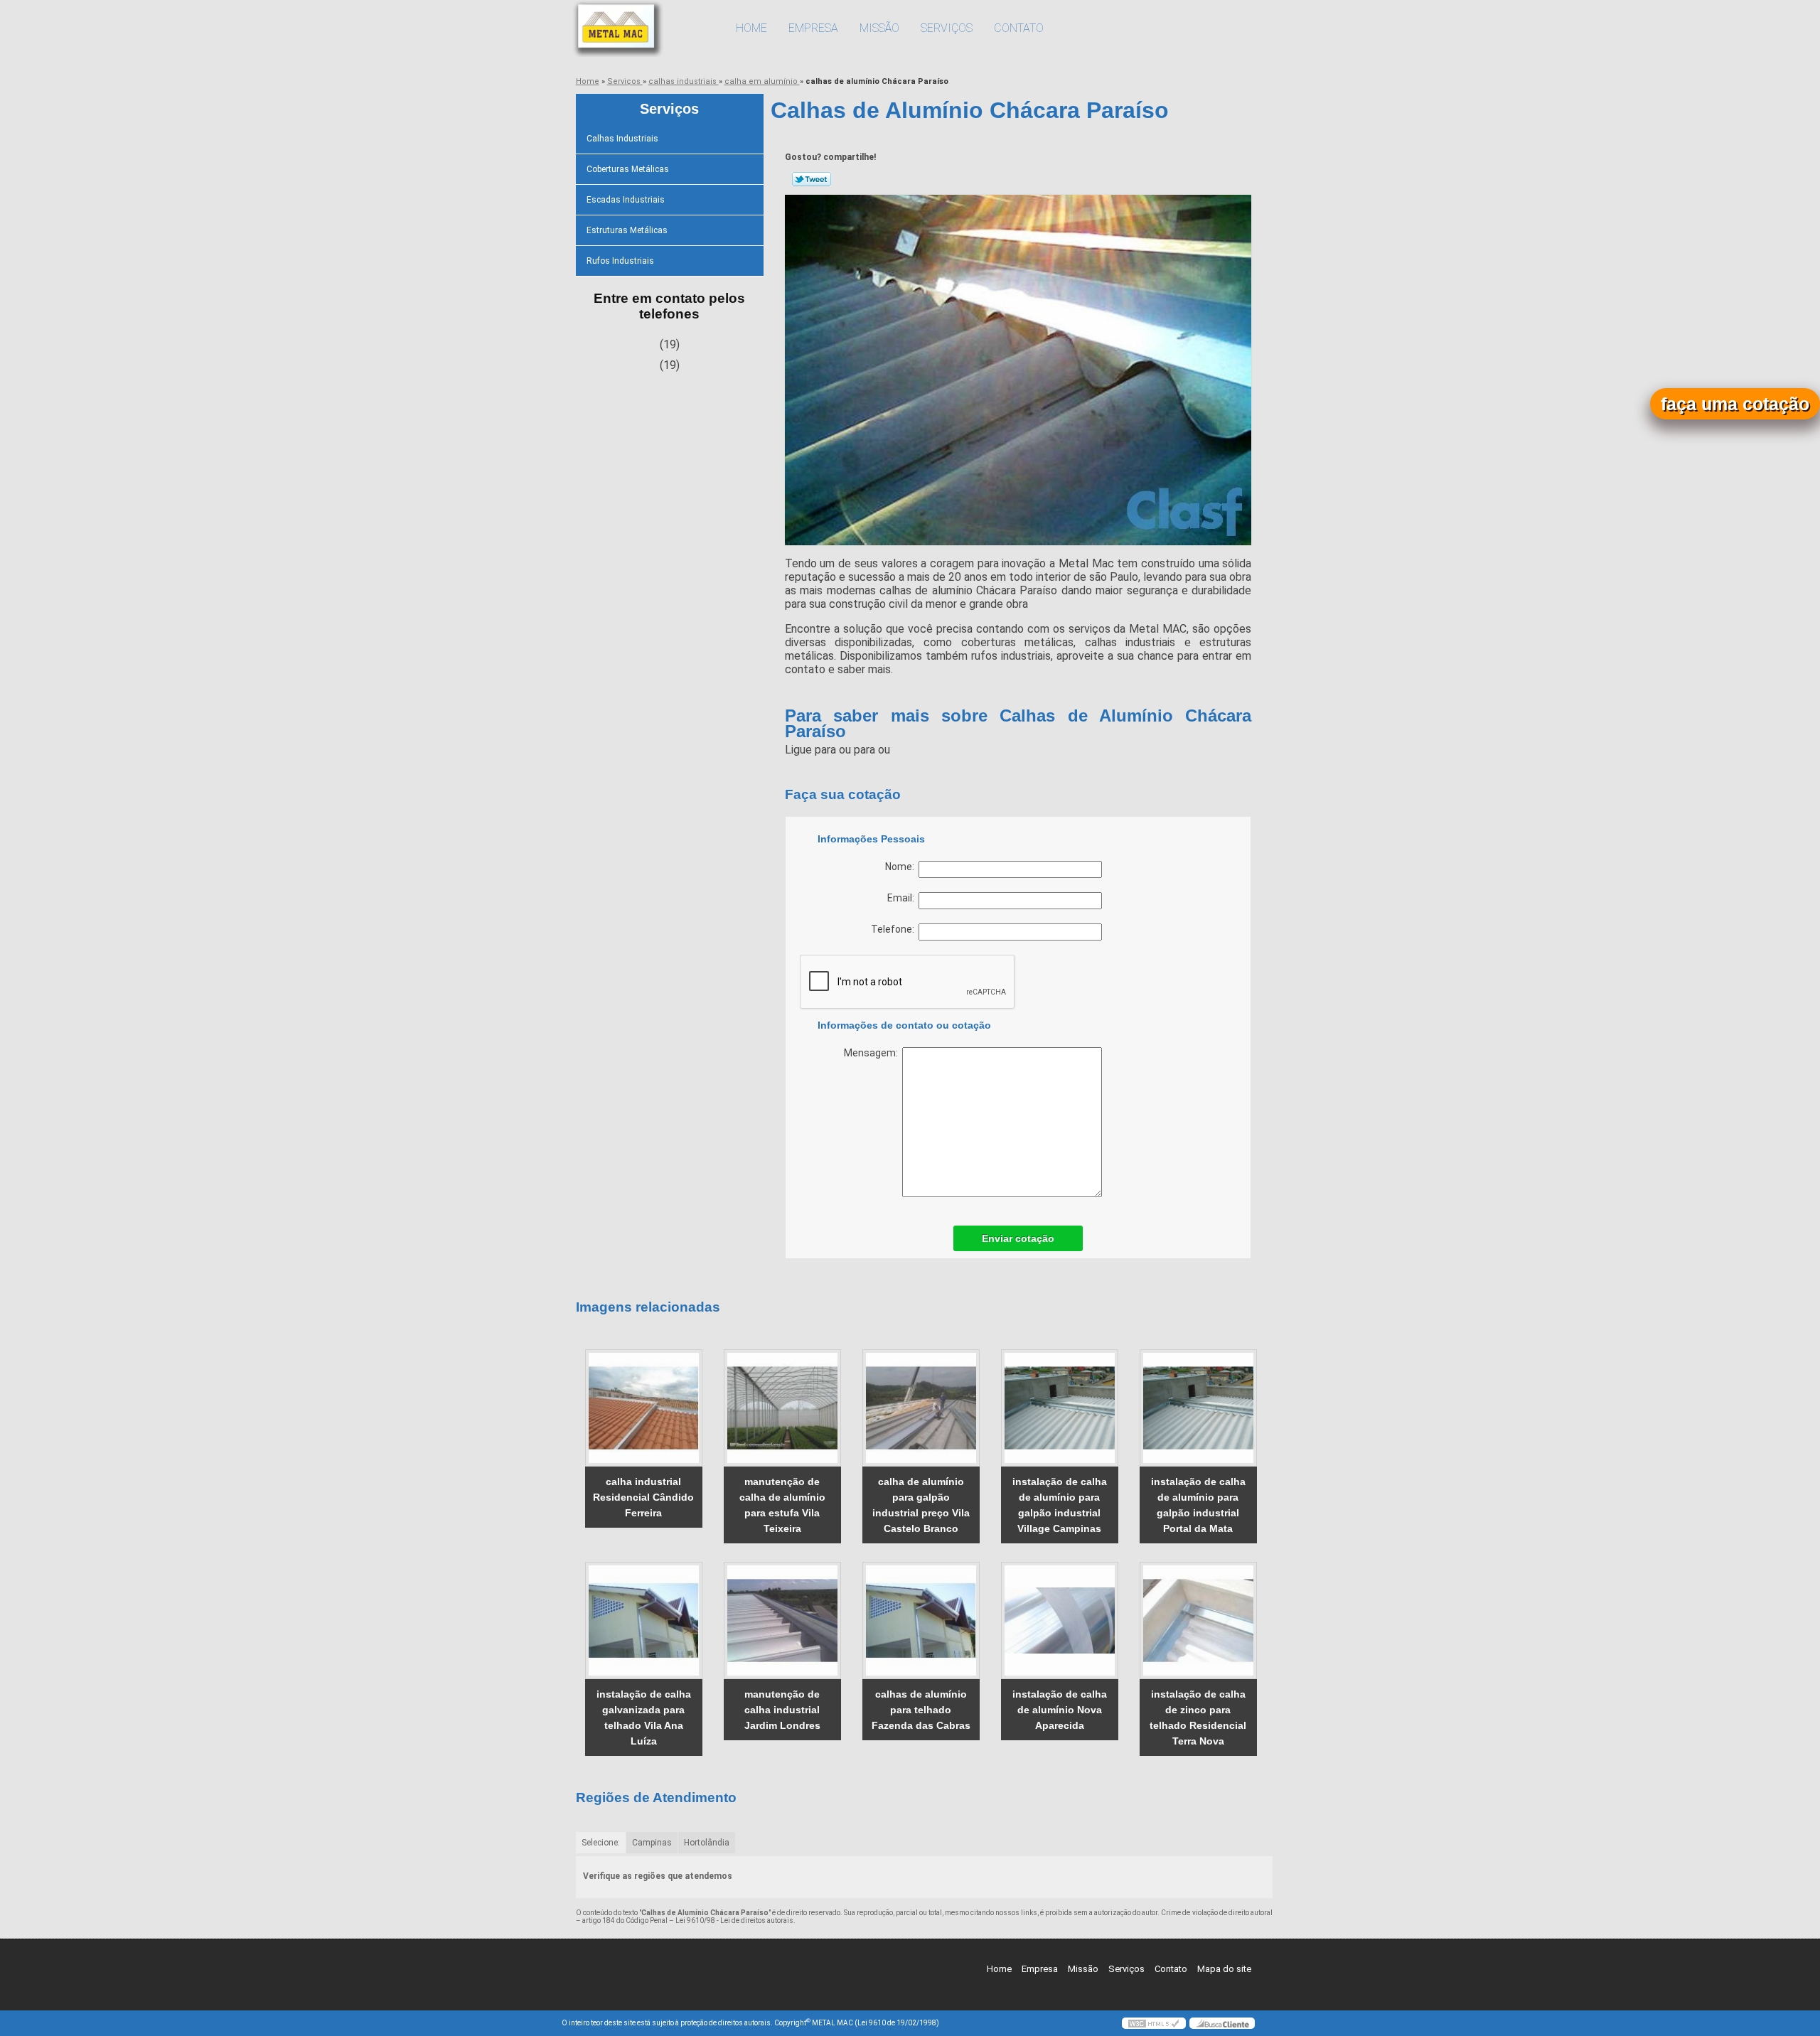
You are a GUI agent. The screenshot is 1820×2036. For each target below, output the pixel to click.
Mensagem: (873, 1053)
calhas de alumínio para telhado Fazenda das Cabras (921, 1710)
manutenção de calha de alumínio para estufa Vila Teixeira (782, 1505)
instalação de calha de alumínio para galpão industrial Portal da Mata (1198, 1505)
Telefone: (895, 929)
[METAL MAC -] (643, 28)
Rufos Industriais (620, 261)
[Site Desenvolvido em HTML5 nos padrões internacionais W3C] (1154, 2023)
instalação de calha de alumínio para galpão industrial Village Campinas (1060, 1505)
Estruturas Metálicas (627, 230)
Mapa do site (1224, 1969)
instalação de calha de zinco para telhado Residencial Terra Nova (1198, 1718)
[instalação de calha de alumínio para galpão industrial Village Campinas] (1060, 1408)
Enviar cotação (1018, 1238)
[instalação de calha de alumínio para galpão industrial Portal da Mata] (1198, 1408)
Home (751, 28)
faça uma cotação (1735, 404)
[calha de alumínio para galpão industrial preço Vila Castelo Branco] (921, 1408)
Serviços (947, 28)
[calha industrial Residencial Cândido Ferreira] (644, 1408)
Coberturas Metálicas (628, 169)
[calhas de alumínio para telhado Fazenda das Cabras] (921, 1620)
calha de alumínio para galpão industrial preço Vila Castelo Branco (921, 1505)
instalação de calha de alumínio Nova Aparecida (1060, 1710)
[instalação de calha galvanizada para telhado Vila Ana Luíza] (644, 1620)
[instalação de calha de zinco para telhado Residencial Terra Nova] (1198, 1620)
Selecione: (601, 1843)
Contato (1019, 28)
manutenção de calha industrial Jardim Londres (782, 1710)
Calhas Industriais (622, 139)
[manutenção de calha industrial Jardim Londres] (782, 1620)
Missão (879, 28)
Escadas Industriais (626, 200)
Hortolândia (707, 1843)
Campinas (652, 1843)
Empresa (813, 28)
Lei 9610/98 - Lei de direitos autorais (734, 1920)
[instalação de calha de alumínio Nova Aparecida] (1060, 1620)
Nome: (902, 867)
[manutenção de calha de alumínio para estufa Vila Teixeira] (782, 1408)
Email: (903, 898)
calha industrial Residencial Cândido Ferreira (643, 1497)
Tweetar (812, 179)
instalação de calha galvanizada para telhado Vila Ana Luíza (644, 1718)
